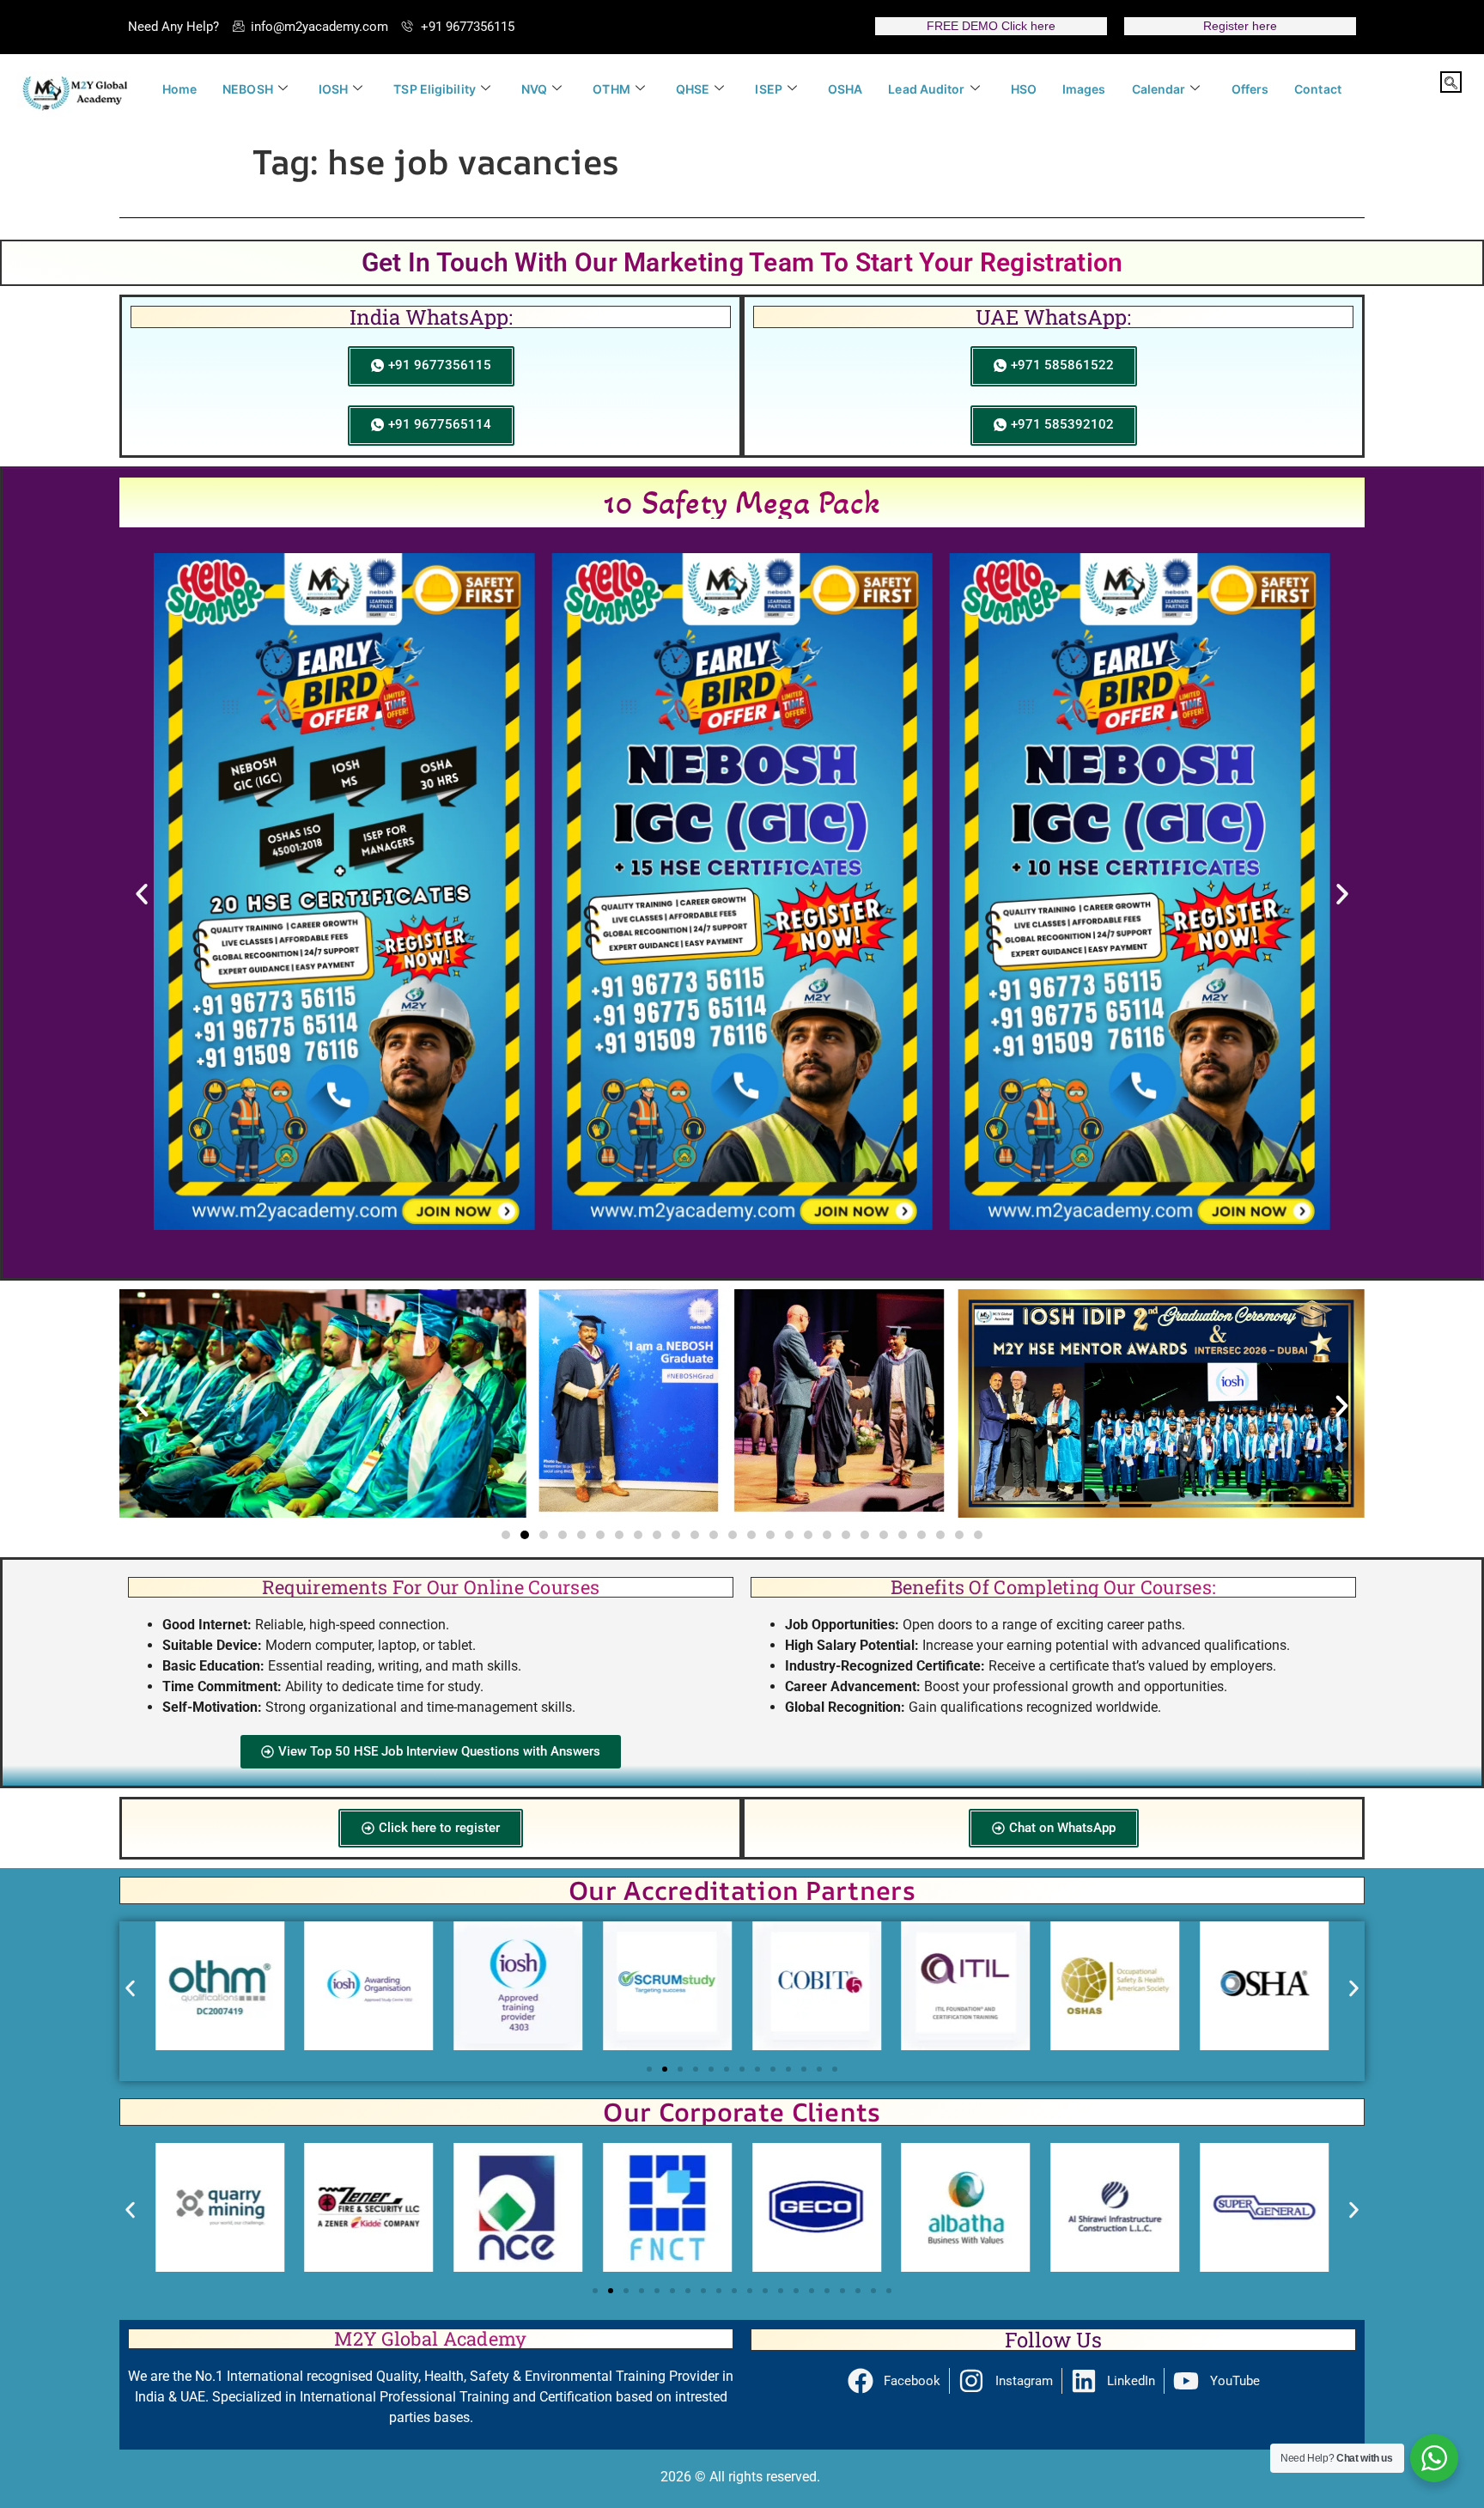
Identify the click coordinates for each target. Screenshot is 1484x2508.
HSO (1024, 89)
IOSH (333, 89)
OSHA (845, 89)
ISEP (768, 89)
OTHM (611, 89)
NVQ (534, 89)
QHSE (693, 89)
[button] (1451, 82)
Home (179, 89)
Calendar (1159, 89)
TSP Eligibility (435, 89)
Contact (1318, 89)
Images (1084, 89)
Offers (1250, 89)
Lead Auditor (926, 89)
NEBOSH (248, 89)
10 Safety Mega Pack (742, 502)
